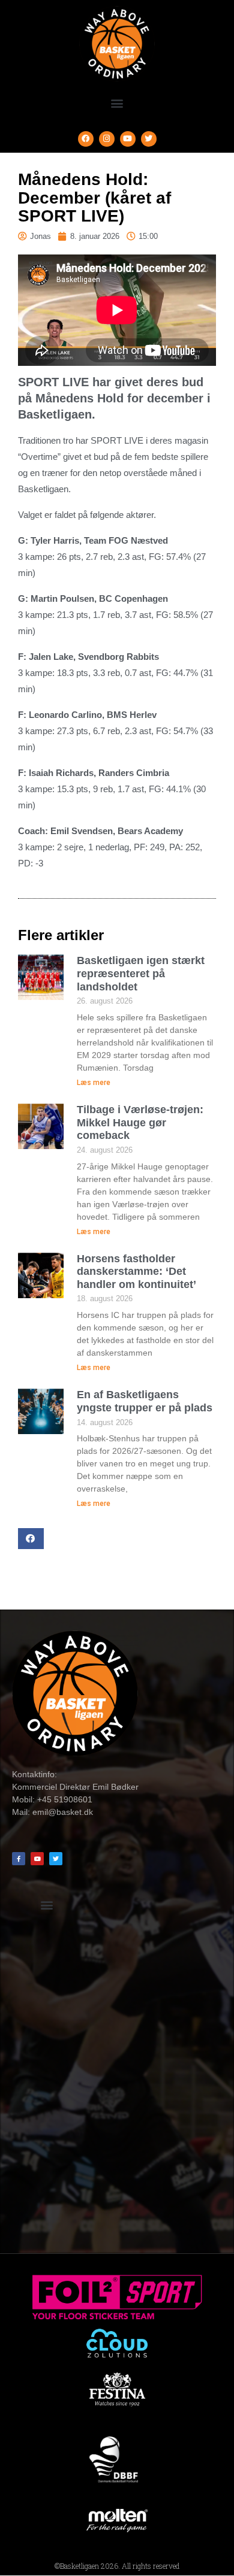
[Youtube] (128, 139)
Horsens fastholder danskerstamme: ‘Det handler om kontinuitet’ (136, 1272)
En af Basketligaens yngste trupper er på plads (145, 1401)
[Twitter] (149, 139)
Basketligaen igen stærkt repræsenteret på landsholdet (141, 973)
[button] (117, 103)
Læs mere (94, 1083)
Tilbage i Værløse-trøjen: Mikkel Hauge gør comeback (140, 1122)
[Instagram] (107, 139)
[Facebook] (86, 139)
